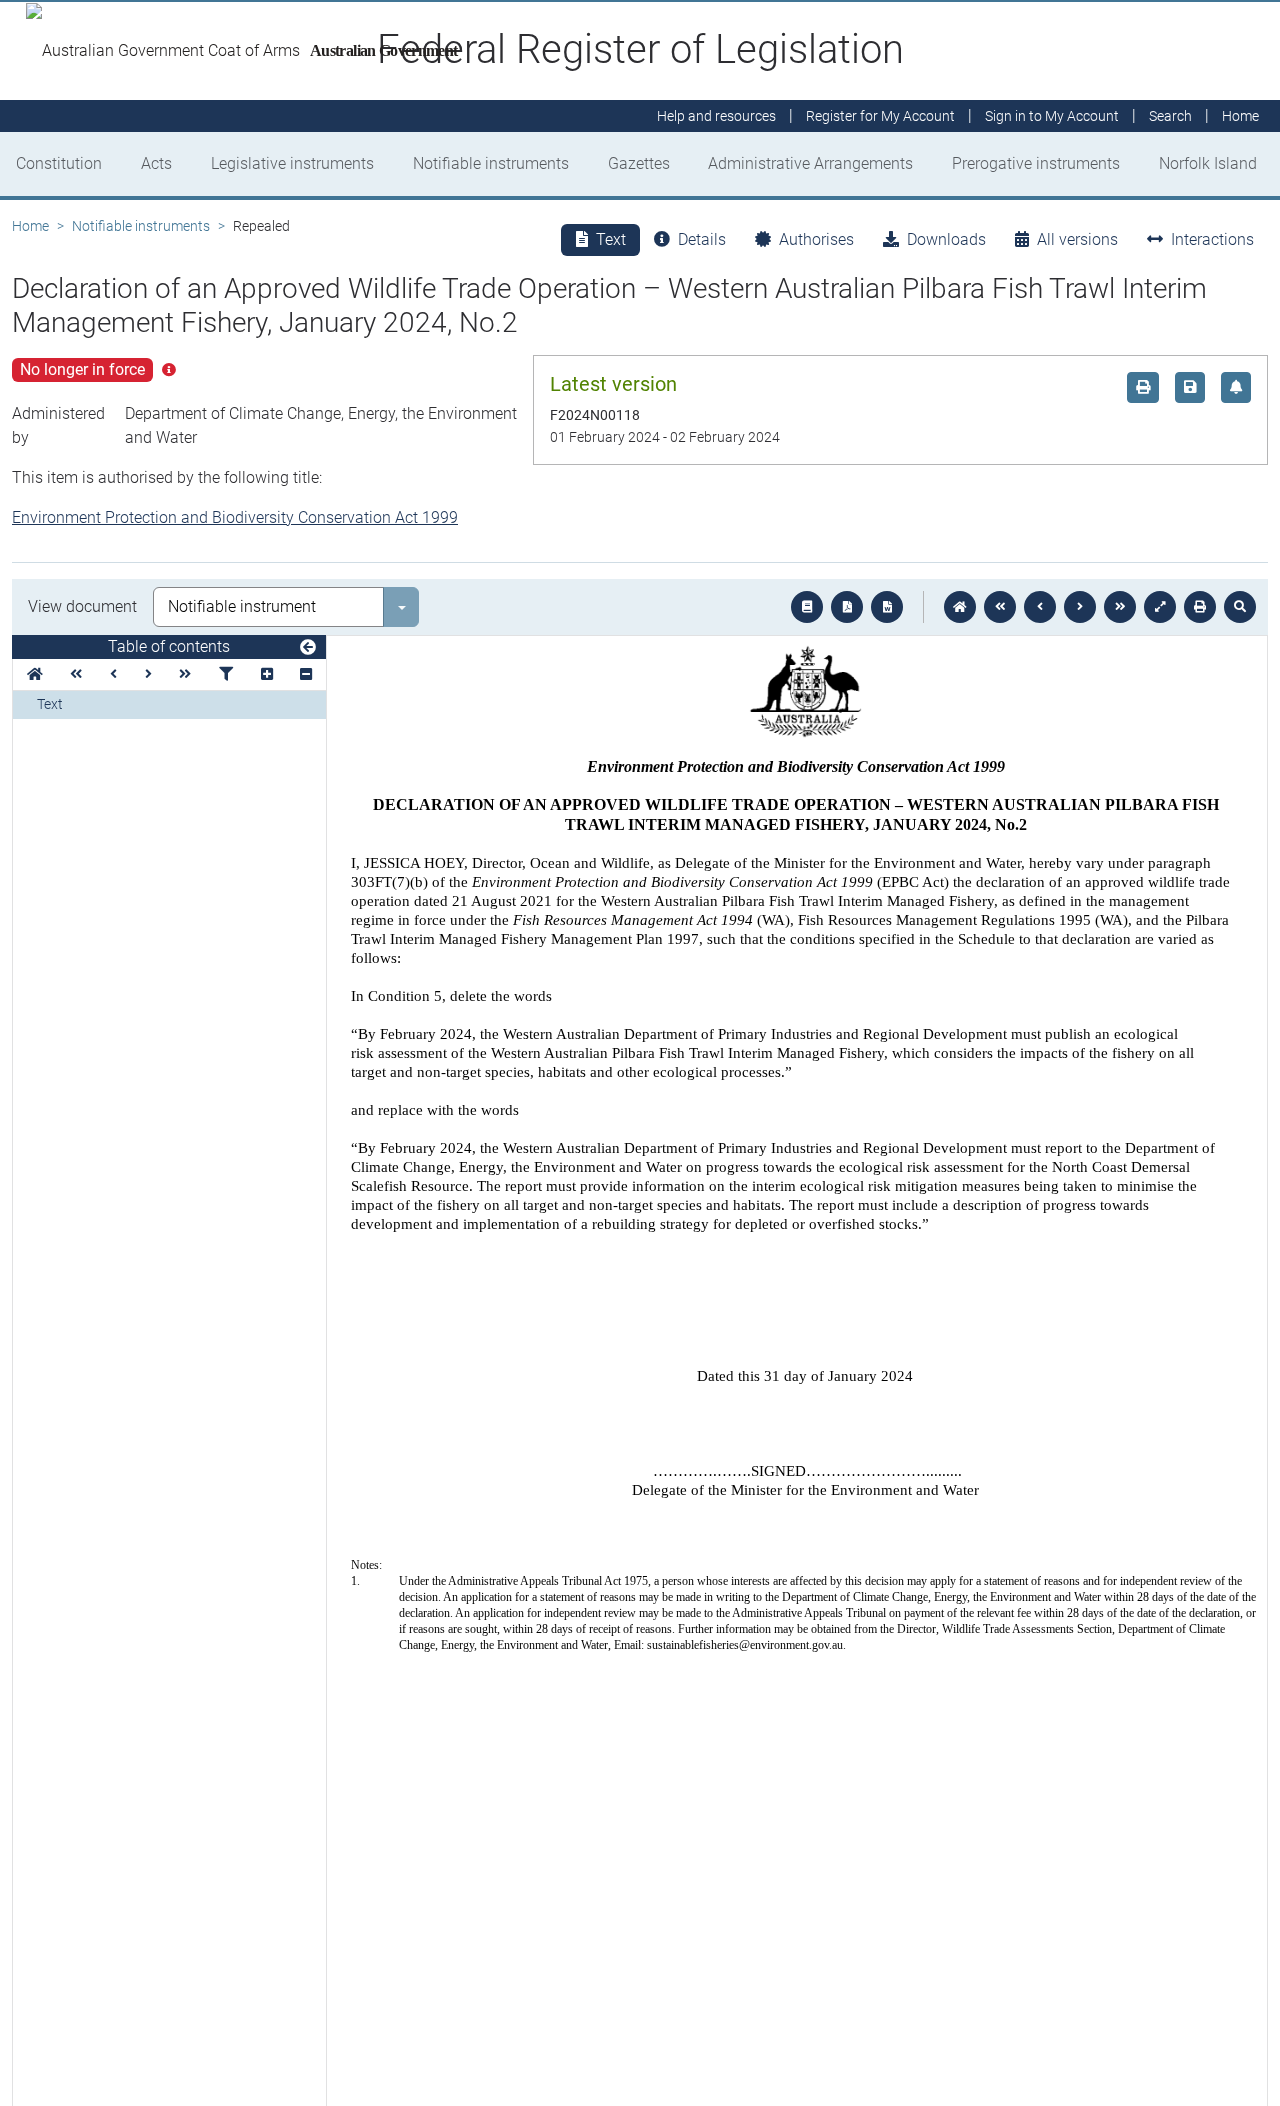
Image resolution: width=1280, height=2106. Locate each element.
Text (50, 704)
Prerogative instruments (1036, 163)
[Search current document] (1240, 607)
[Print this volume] (1200, 607)
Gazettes (639, 163)
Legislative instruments (292, 163)
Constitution (59, 163)
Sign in (1052, 116)
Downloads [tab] (946, 239)
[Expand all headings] (267, 674)
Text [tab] (611, 239)
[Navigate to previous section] (1040, 607)
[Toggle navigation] (308, 648)
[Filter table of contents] (226, 674)
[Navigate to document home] (960, 607)
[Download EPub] (807, 607)
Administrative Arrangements (810, 163)
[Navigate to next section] (1080, 607)
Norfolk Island (1208, 163)
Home (30, 226)
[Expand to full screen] (1160, 607)
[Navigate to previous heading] (113, 674)
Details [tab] (702, 239)
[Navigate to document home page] (35, 674)
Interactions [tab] (1212, 239)
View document (82, 606)
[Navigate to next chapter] (1120, 607)
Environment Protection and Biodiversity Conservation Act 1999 (235, 517)
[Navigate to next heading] (148, 674)
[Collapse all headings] (306, 674)
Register (880, 116)
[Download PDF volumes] (847, 607)
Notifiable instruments (491, 163)
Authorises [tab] (816, 239)
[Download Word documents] (887, 607)
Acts (156, 163)
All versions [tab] (1077, 239)
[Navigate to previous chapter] (1000, 607)
